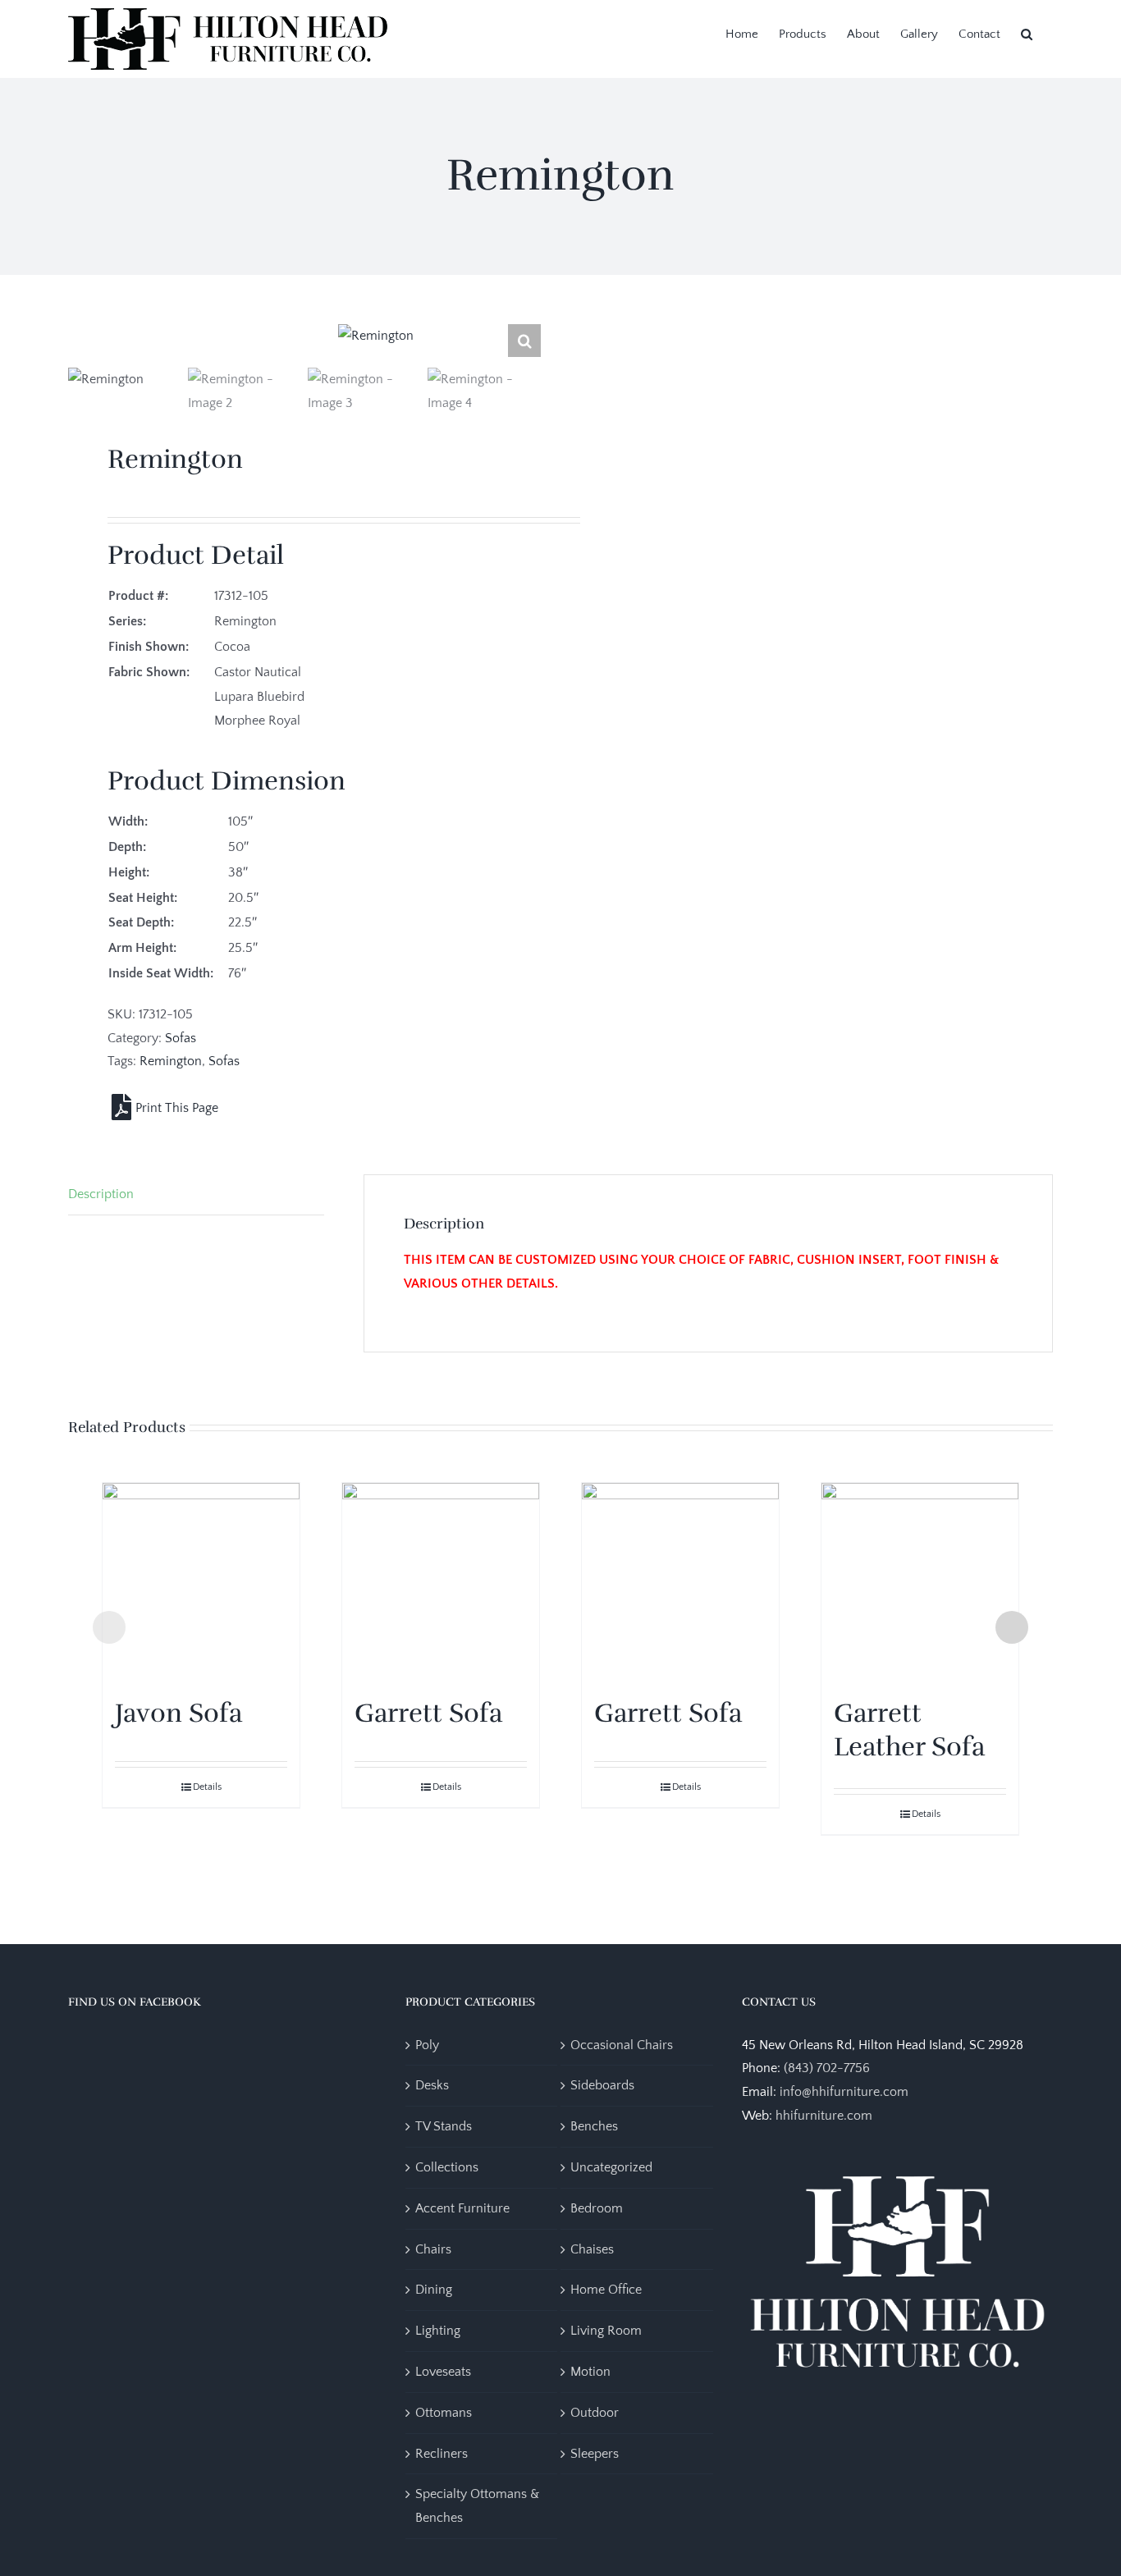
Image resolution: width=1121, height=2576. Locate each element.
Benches (594, 2126)
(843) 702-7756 (827, 2068)
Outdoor (595, 2413)
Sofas (181, 1038)
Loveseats (443, 2372)
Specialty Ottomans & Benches (477, 2506)
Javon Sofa (178, 1713)
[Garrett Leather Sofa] (920, 1581)
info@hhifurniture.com (844, 2092)
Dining (434, 2290)
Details (207, 1787)
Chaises (592, 2249)
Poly (427, 2045)
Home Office (606, 2290)
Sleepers (595, 2454)
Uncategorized (611, 2167)
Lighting (438, 2331)
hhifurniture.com (824, 2116)
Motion (590, 2372)
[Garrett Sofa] (441, 1581)
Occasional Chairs (622, 2045)
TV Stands (444, 2126)
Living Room (606, 2331)
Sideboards (602, 2085)
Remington (171, 1061)
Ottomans (444, 2413)
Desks (432, 2085)
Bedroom (597, 2208)
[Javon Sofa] (201, 1581)
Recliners (442, 2454)
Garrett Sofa (428, 1713)
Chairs (433, 2249)
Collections (447, 2167)
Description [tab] (101, 1194)
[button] (1027, 33)
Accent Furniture (462, 2208)
